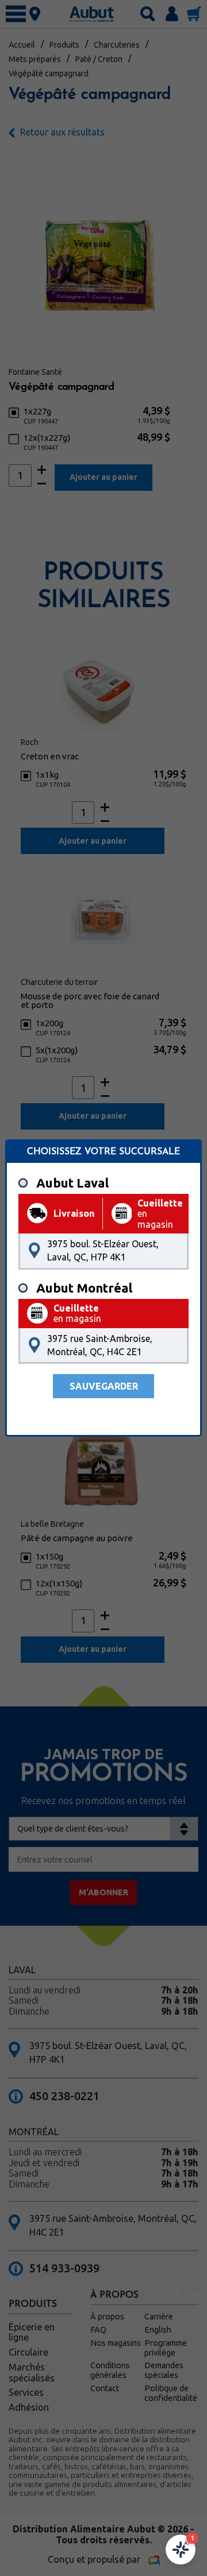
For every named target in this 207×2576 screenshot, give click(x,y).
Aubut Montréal (84, 1288)
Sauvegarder (104, 1386)
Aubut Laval (72, 1183)
